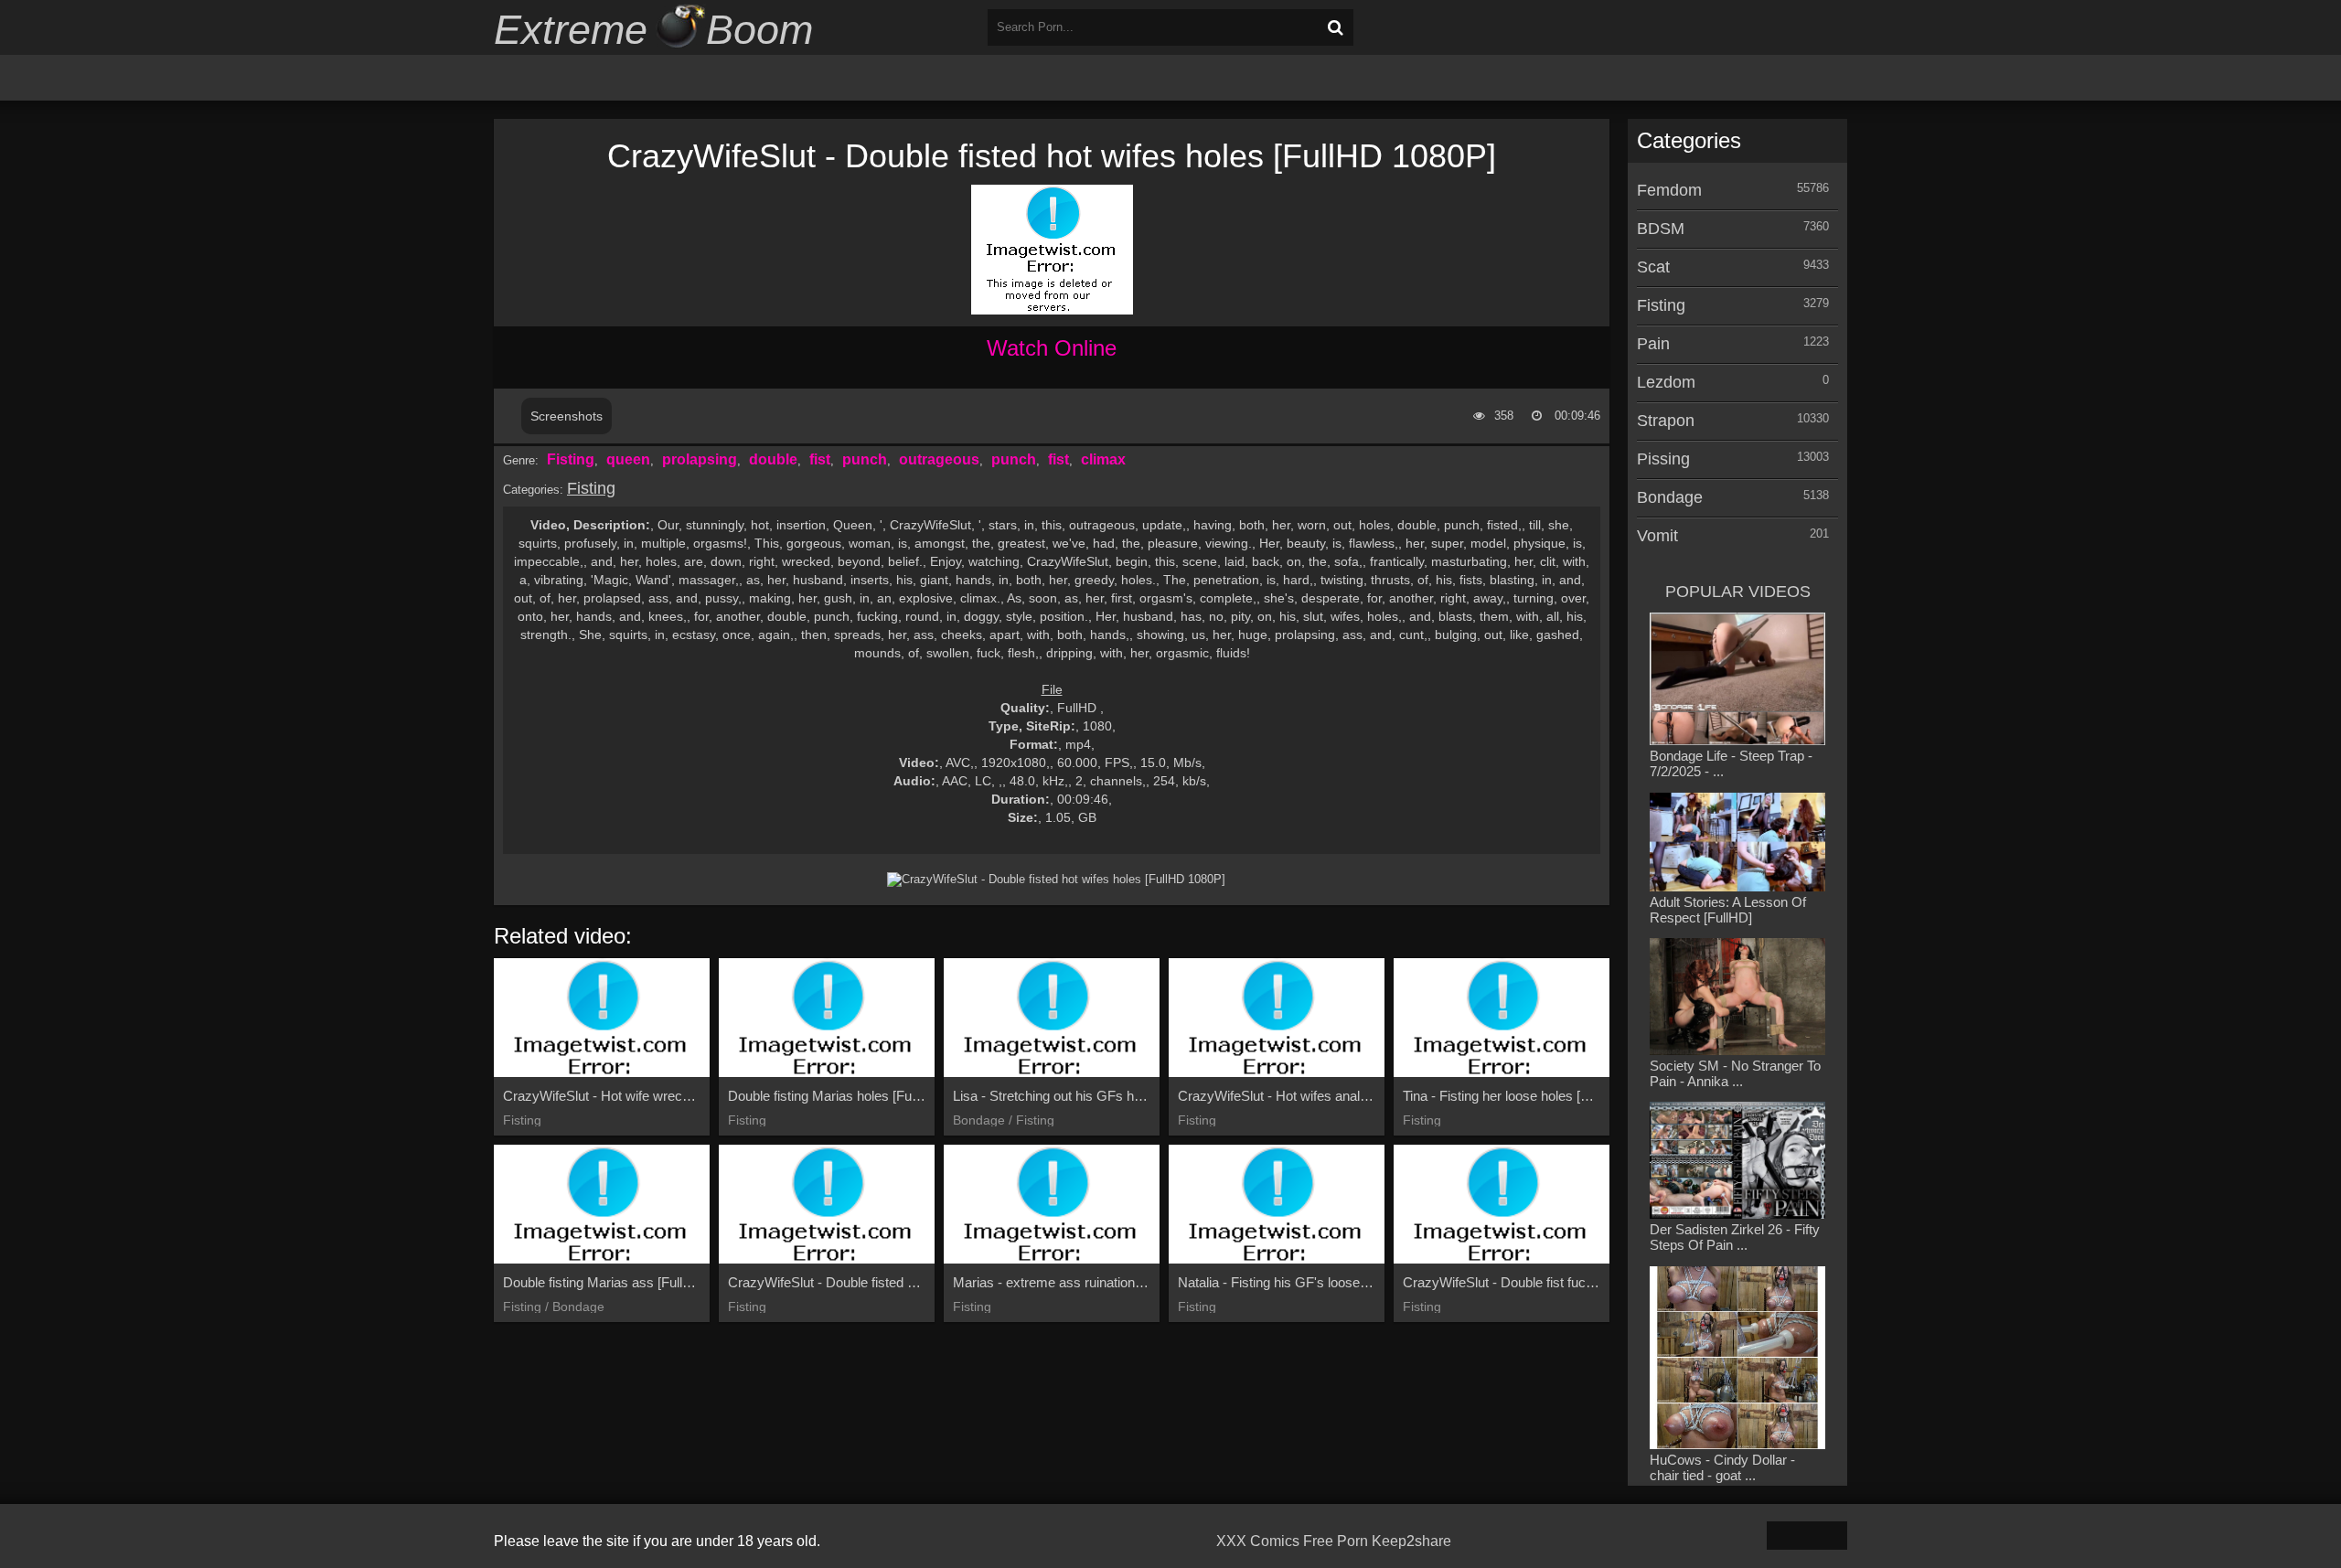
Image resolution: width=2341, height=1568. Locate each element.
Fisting (571, 459)
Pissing (1663, 459)
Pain (1653, 344)
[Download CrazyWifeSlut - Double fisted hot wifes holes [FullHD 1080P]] (1056, 880)
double (773, 459)
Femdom (1669, 190)
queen (628, 459)
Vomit (1657, 536)
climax (1103, 459)
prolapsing (700, 459)
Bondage (1670, 497)
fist (820, 459)
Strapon (1666, 421)
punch (865, 459)
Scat (1653, 267)
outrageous (939, 459)
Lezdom (1666, 382)
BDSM (1661, 229)
